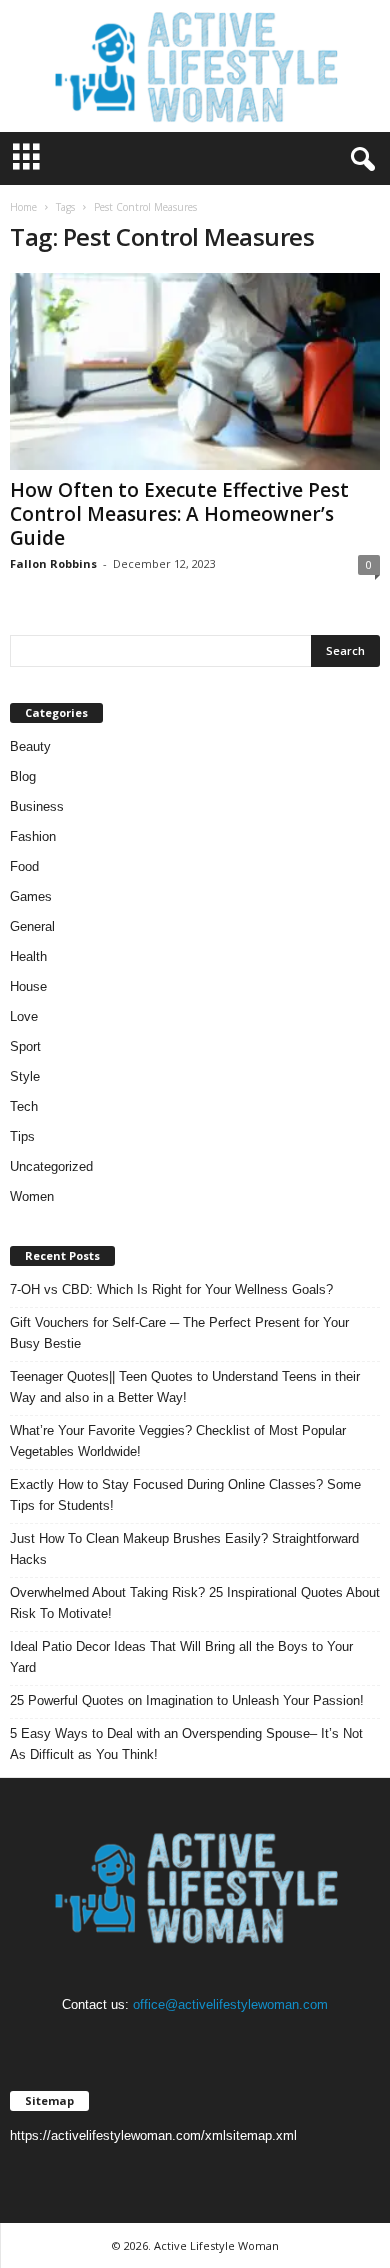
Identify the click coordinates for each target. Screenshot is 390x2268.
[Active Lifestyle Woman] (195, 66)
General (32, 926)
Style (25, 1076)
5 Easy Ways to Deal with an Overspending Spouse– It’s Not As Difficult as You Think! (186, 1744)
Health (28, 956)
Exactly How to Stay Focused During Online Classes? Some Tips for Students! (185, 1495)
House (28, 986)
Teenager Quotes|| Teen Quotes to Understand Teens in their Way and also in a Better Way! (185, 1387)
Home (23, 207)
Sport (25, 1046)
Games (31, 896)
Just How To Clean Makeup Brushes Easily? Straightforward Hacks (184, 1549)
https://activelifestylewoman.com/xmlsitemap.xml (153, 2135)
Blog (23, 776)
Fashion (33, 836)
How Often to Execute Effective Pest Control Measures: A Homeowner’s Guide (179, 514)
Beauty (30, 746)
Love (24, 1016)
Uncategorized (51, 1166)
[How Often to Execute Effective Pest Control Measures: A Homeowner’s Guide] (195, 371)
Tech (24, 1106)
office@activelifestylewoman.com (230, 2004)
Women (32, 1196)
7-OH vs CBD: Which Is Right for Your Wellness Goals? (171, 1289)
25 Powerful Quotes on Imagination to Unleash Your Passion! (187, 1700)
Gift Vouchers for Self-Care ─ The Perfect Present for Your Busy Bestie (179, 1333)
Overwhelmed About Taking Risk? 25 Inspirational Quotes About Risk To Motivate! (195, 1603)
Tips (22, 1136)
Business (37, 806)
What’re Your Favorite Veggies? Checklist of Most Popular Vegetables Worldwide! (178, 1441)
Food (24, 866)
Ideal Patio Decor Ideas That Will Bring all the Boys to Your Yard (181, 1657)
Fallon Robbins (53, 563)
